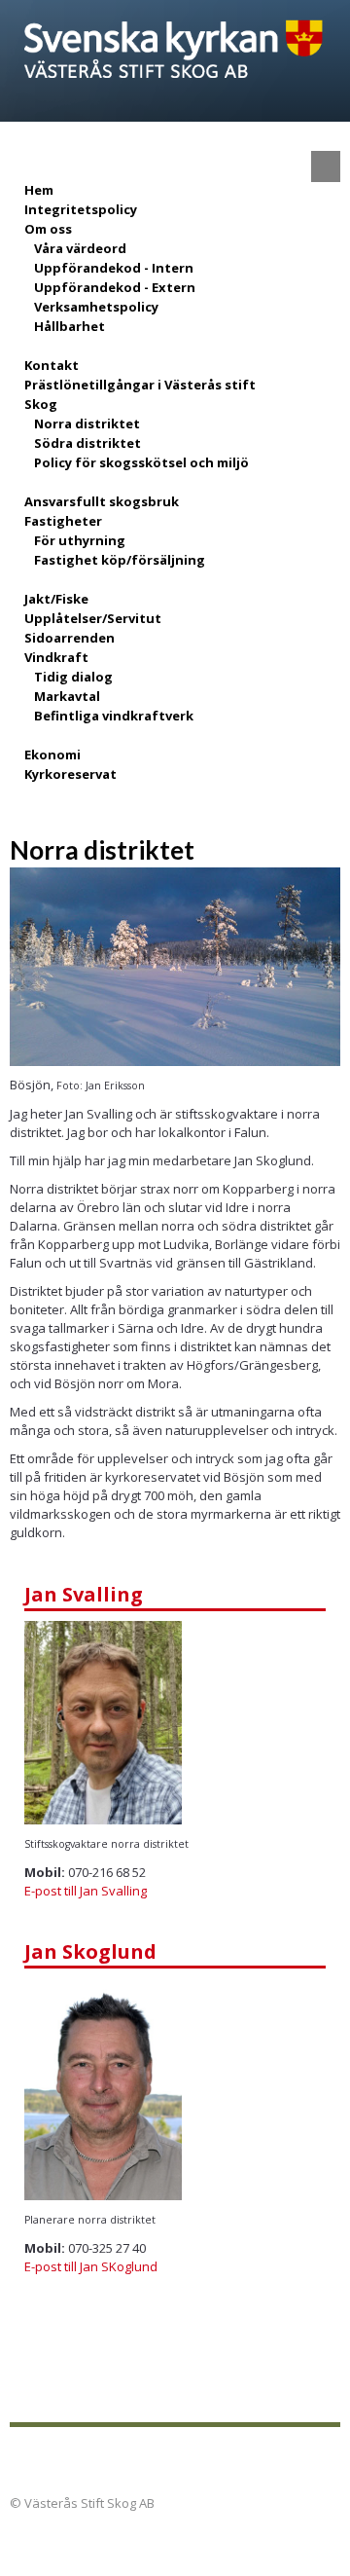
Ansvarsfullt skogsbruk (102, 501)
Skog (41, 404)
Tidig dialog (73, 677)
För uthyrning (80, 540)
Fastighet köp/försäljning (120, 560)
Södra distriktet (87, 443)
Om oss (48, 229)
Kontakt (52, 365)
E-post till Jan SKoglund (91, 2266)
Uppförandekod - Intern (114, 268)
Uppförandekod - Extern (115, 287)
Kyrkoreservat (70, 774)
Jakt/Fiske (56, 599)
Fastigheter (63, 521)
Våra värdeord (80, 248)
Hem (39, 190)
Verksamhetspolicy (96, 307)
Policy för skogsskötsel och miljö (141, 462)
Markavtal (67, 696)
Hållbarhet (70, 326)
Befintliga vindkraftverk (114, 716)
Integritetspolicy (81, 209)
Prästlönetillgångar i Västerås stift (140, 385)
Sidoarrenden (70, 638)
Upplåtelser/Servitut (93, 618)
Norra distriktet (87, 423)
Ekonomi (52, 754)
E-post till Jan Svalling (86, 1891)
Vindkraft (56, 657)
